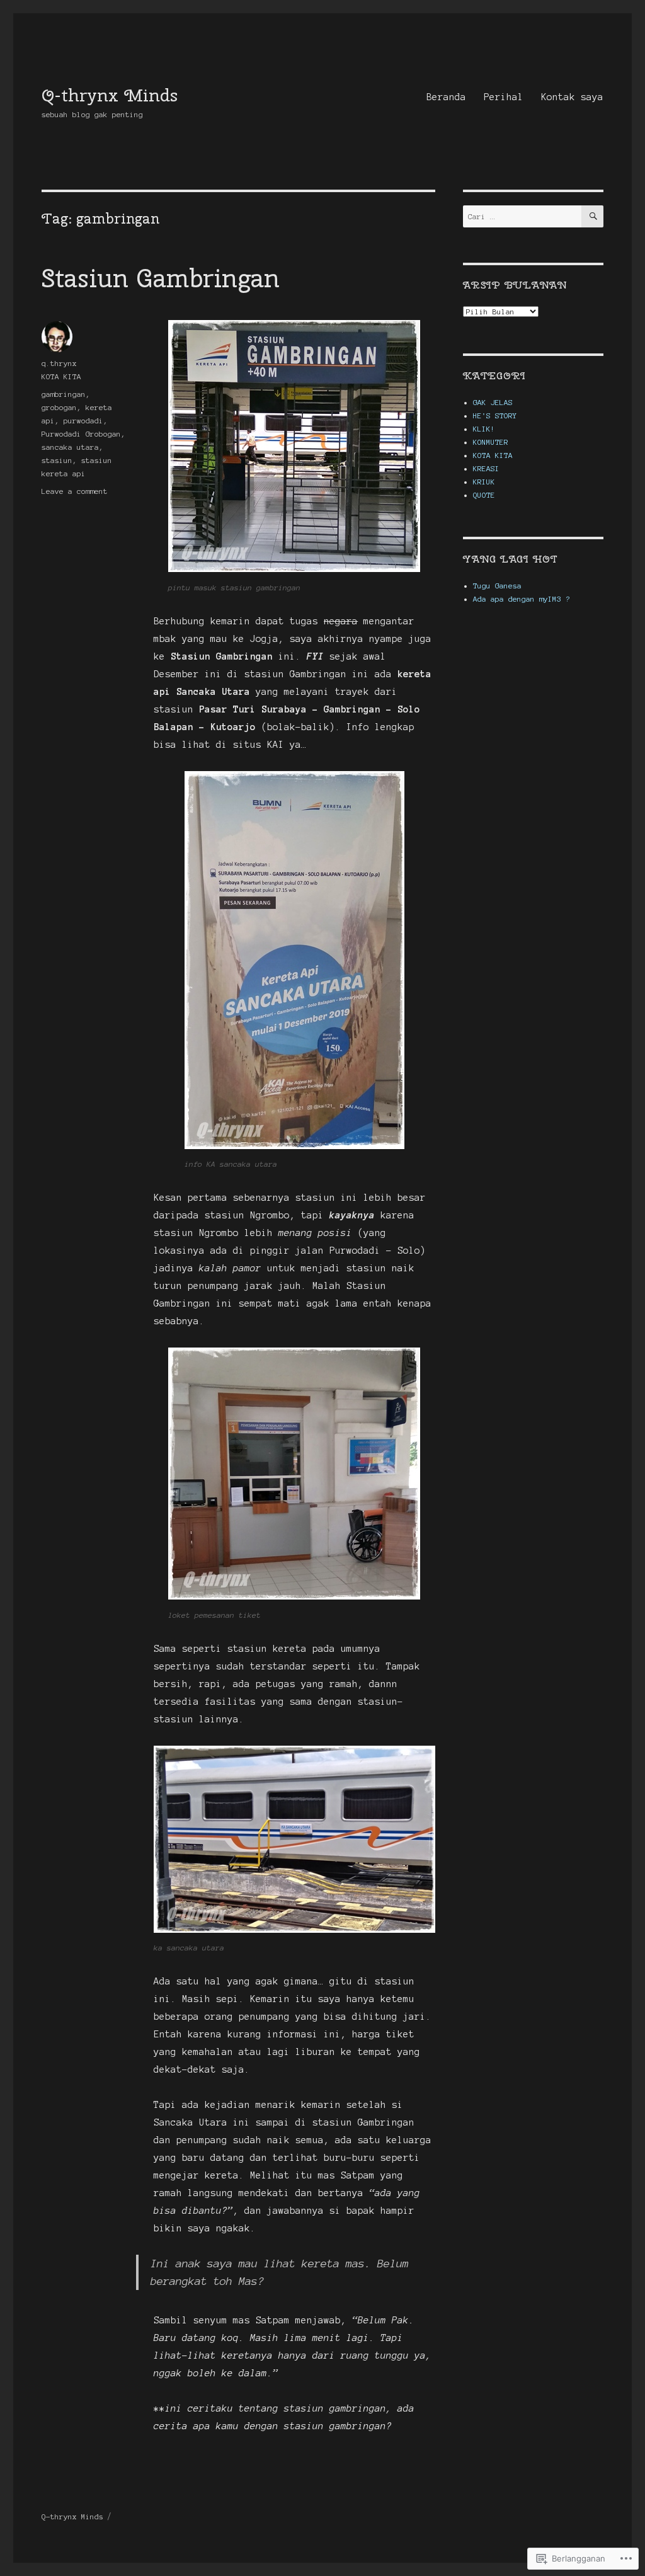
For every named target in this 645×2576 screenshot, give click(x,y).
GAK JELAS (493, 402)
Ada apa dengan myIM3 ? (522, 599)
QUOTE (484, 495)
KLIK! (484, 429)
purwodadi (83, 421)
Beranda (446, 97)
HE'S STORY (495, 415)
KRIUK (484, 482)
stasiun (57, 460)
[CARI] (592, 216)
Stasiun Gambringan (161, 278)
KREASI (486, 468)
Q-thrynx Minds (110, 95)
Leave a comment (75, 491)
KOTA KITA (61, 376)
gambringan (64, 394)
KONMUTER (491, 442)
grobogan (59, 407)
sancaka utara (70, 447)
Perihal (504, 97)
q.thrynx (59, 363)
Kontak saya (572, 97)
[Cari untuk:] (522, 216)
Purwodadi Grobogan (81, 434)
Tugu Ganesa (497, 586)
